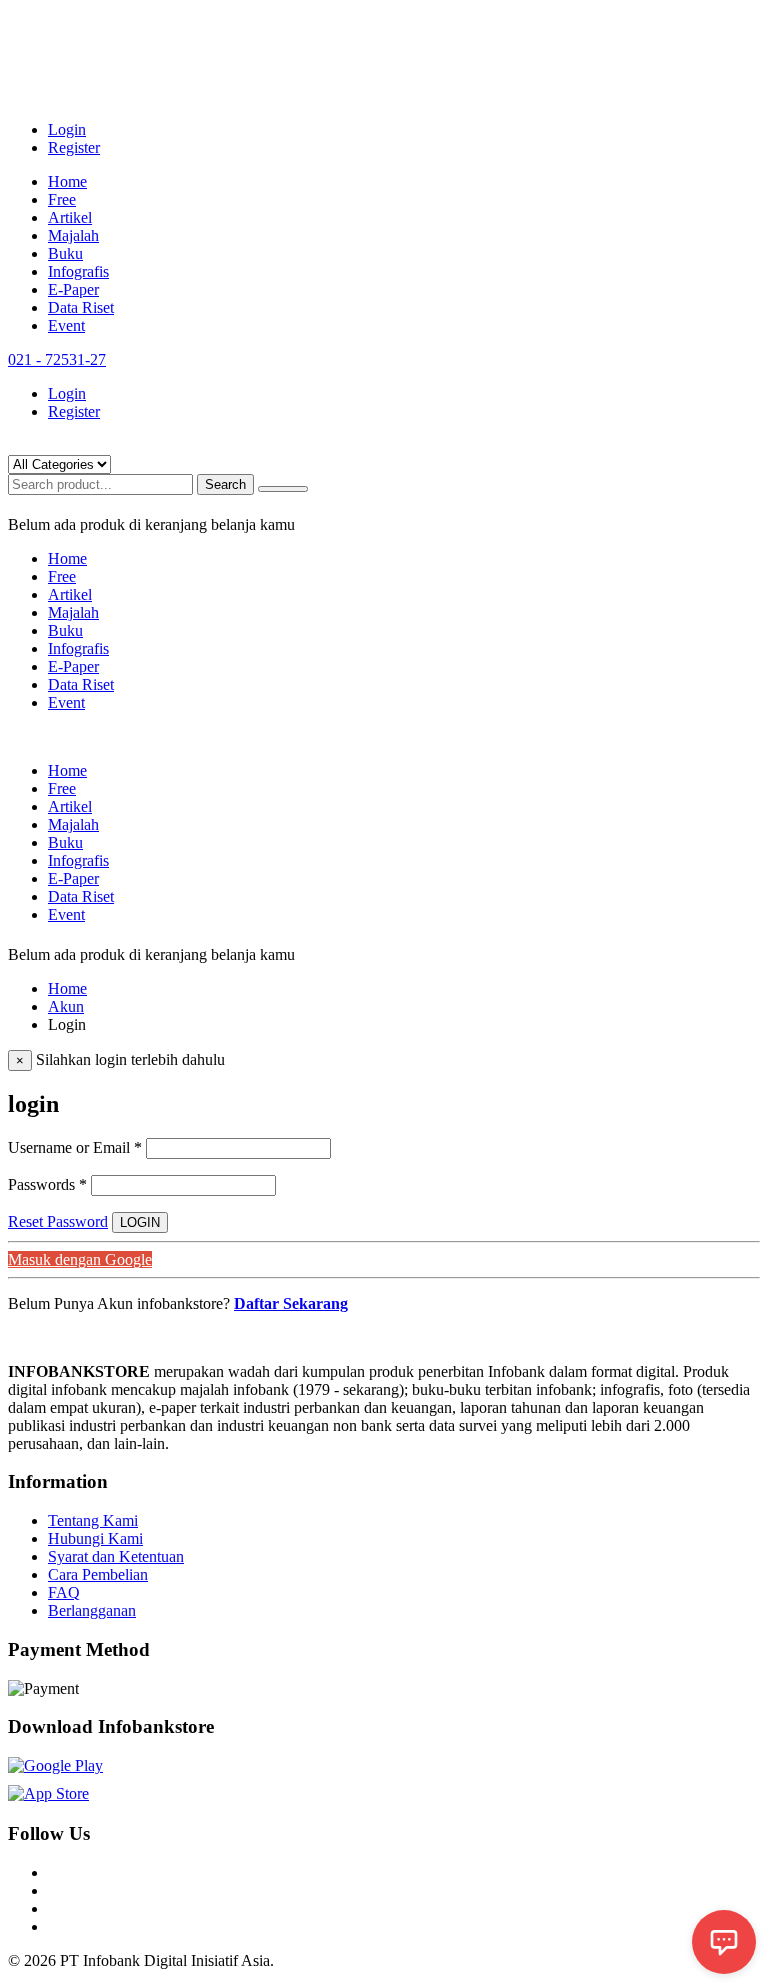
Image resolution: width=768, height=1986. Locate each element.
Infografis (78, 271)
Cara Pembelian (98, 1574)
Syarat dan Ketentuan (116, 1556)
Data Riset (81, 307)
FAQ (64, 1592)
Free (62, 199)
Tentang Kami (93, 1520)
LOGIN (140, 1222)
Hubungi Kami (95, 1538)
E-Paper (73, 289)
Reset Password (58, 1221)
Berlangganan (92, 1610)
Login (67, 129)
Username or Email (75, 1147)
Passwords (47, 1184)
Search (225, 484)
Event (66, 325)
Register (74, 147)
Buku (65, 253)
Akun (66, 1006)
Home (67, 181)
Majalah (73, 235)
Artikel (70, 217)
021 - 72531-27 (57, 359)
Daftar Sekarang (291, 1303)
